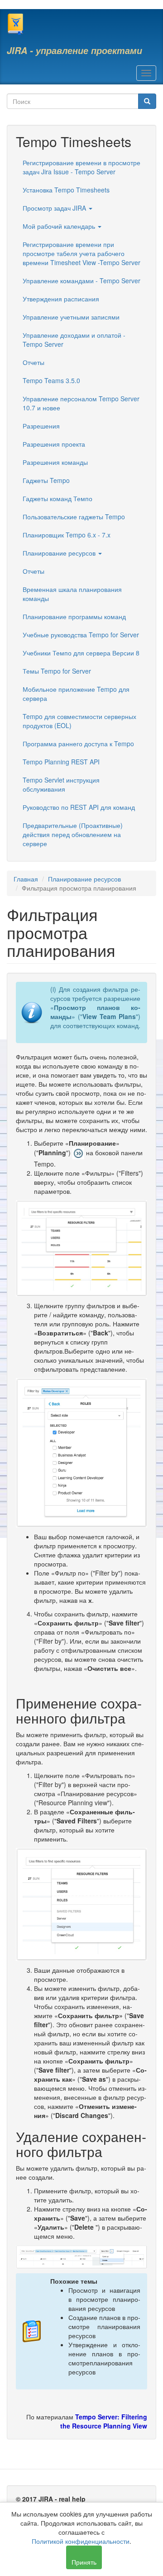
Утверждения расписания (61, 299)
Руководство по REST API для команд (79, 807)
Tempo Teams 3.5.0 (51, 380)
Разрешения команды (55, 462)
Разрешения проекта (54, 444)
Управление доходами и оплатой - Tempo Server (74, 340)
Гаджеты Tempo (46, 480)
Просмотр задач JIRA (55, 208)
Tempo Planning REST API (61, 762)
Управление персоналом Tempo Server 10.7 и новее (81, 403)
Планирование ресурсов (60, 553)
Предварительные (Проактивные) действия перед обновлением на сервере (73, 834)
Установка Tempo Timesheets (66, 190)
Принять (84, 2562)
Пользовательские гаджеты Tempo (74, 517)
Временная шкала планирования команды (72, 594)
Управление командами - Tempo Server (81, 281)
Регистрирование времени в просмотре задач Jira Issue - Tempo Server (81, 167)
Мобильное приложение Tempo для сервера (76, 694)
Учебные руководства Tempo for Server (81, 635)
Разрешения (41, 426)
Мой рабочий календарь (60, 226)
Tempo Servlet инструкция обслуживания (61, 784)
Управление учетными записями (71, 317)
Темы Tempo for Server (57, 671)
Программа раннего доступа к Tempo (78, 744)
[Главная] (15, 24)
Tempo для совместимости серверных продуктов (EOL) (79, 721)
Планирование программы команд (74, 616)
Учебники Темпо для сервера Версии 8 (81, 653)
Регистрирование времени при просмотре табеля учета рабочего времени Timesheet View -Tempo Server (81, 253)
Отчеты (34, 362)
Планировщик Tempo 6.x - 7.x (67, 535)
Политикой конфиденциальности (81, 2541)
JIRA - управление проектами (74, 50)
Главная (26, 879)
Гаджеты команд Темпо (58, 498)
